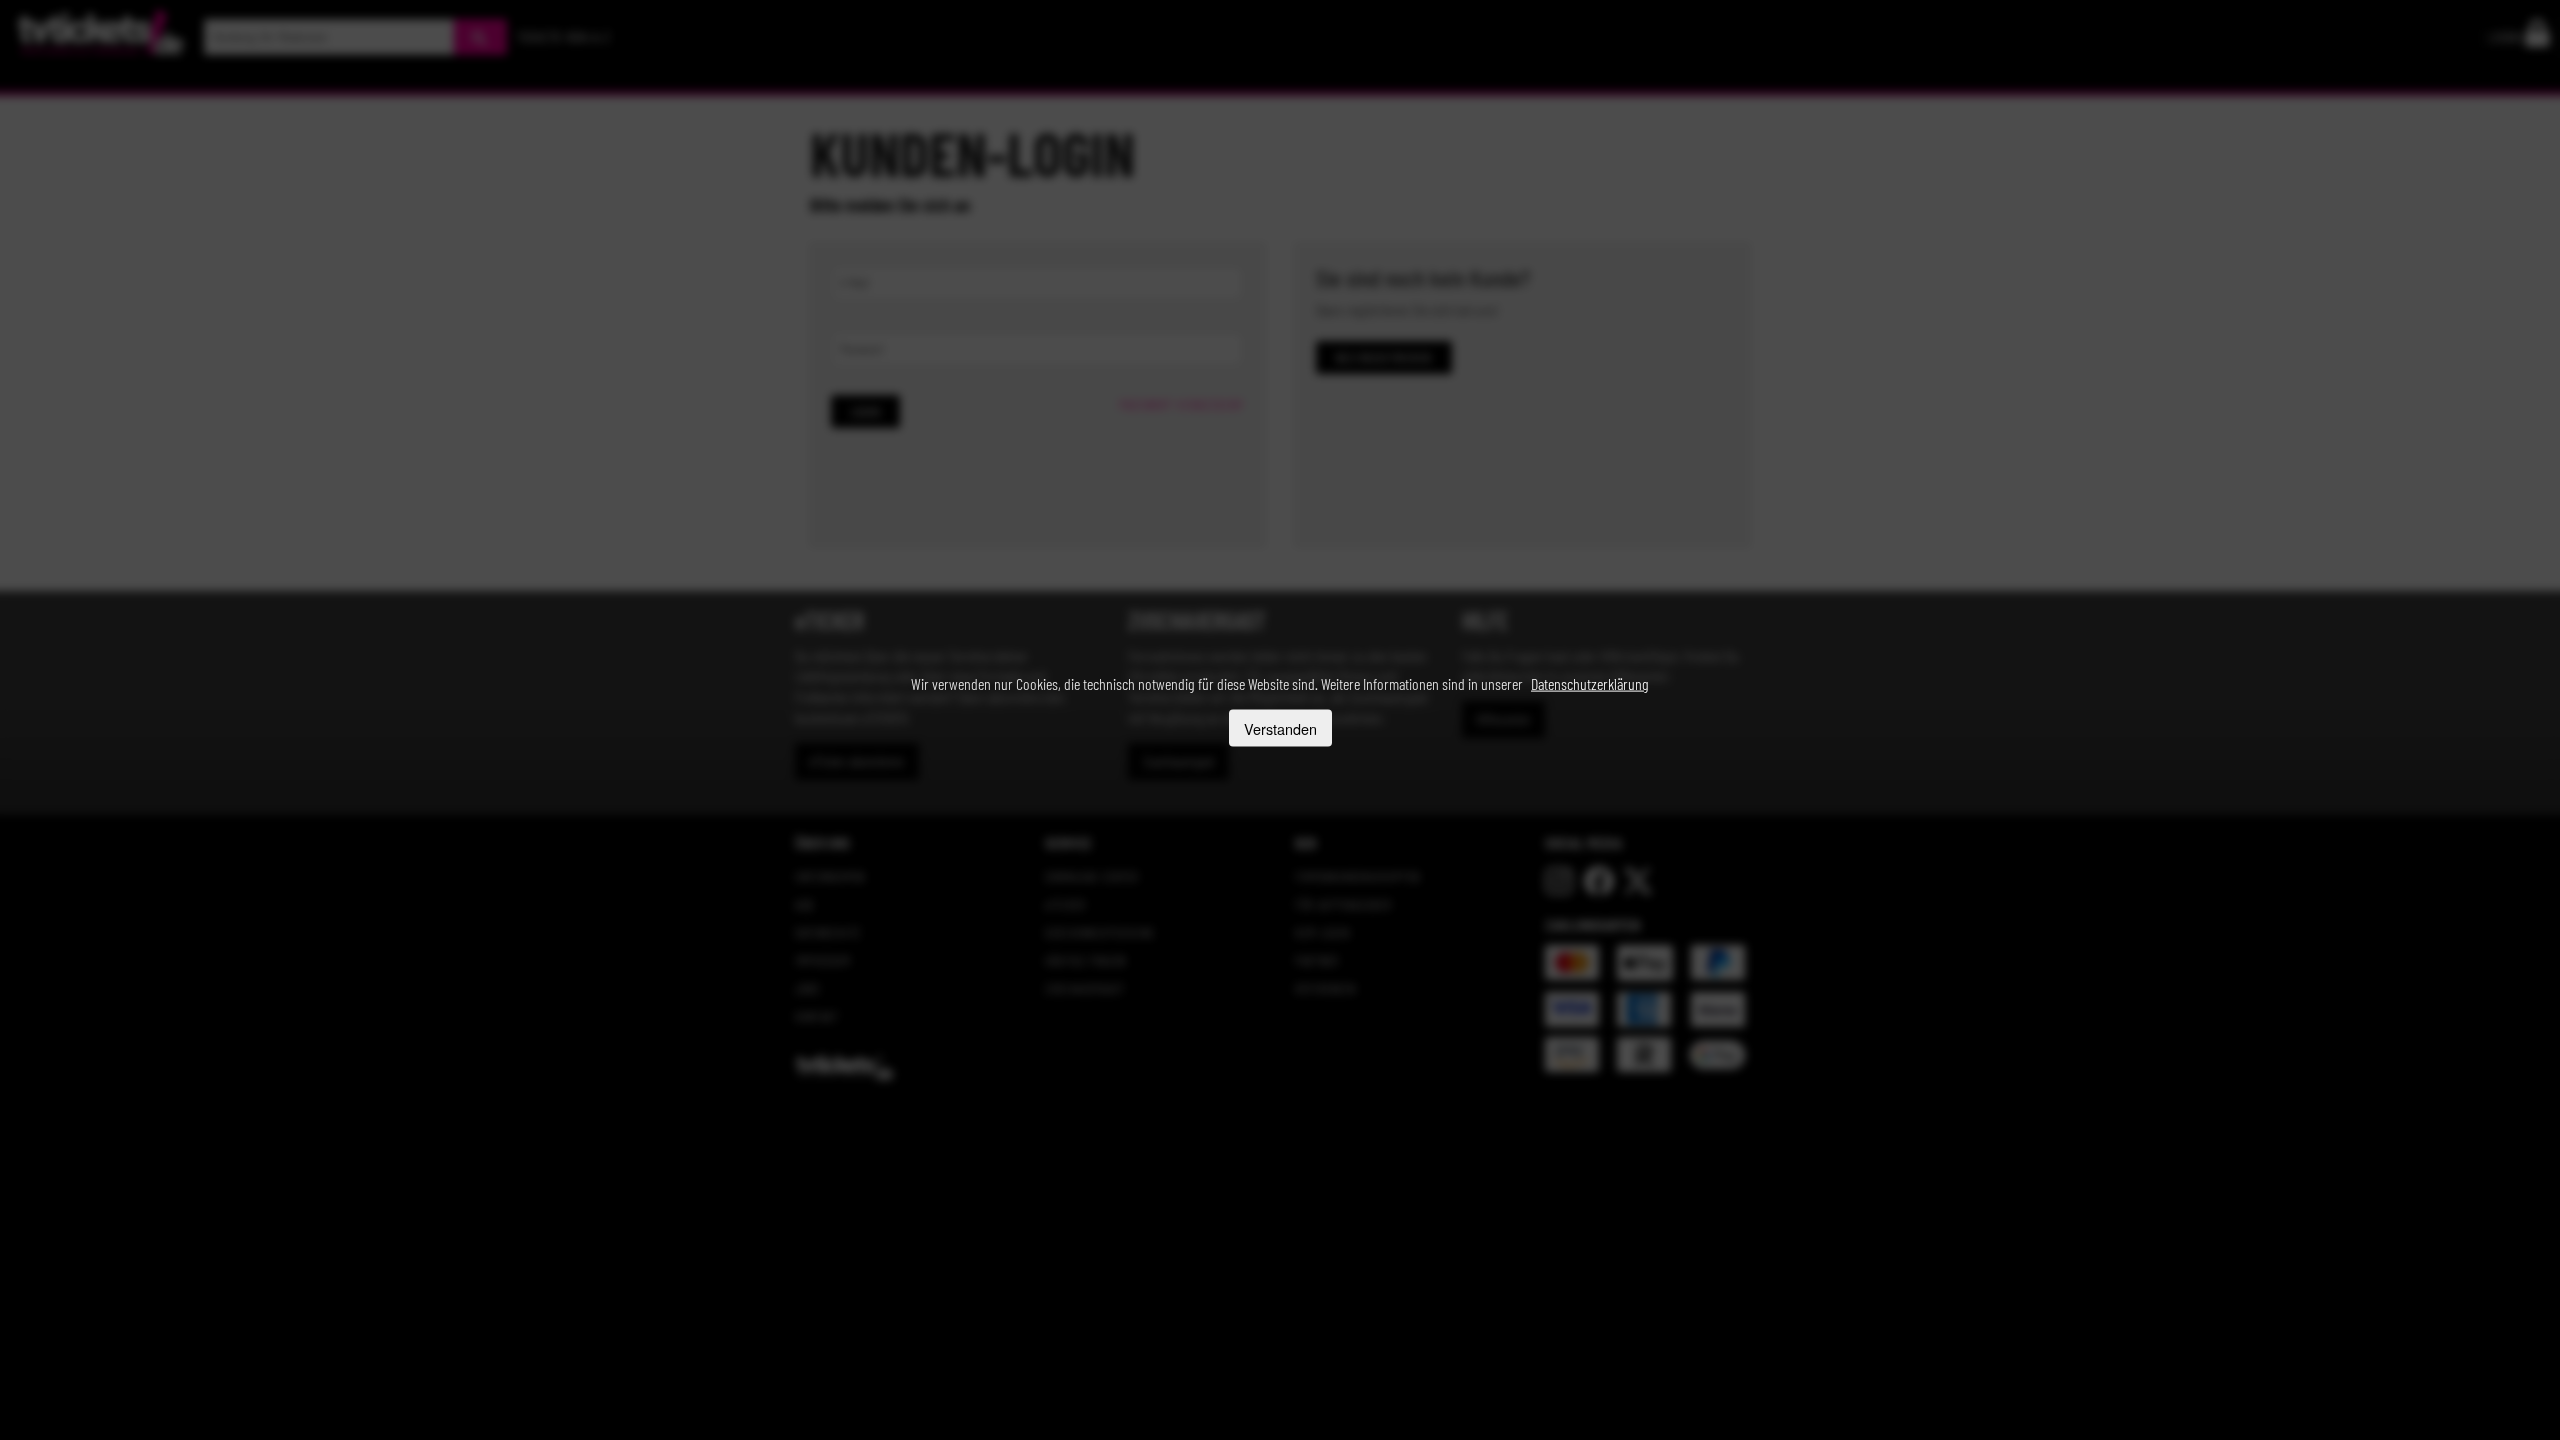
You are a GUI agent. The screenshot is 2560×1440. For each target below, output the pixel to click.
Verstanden (1280, 727)
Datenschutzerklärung (1590, 683)
